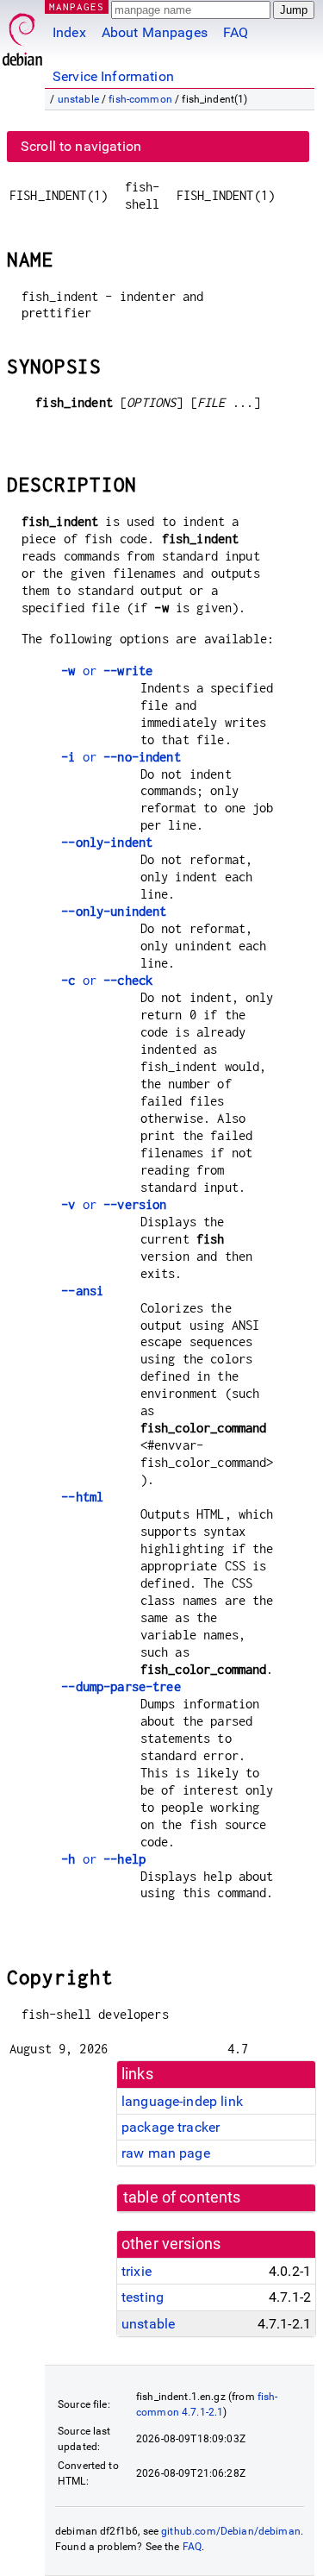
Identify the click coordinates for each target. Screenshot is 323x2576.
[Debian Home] (22, 35)
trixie (137, 2271)
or (107, 671)
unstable (78, 99)
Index (69, 32)
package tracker (171, 2127)
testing (143, 2297)
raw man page (166, 2153)
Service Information (113, 76)
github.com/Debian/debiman (231, 2531)
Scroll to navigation (81, 146)
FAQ (236, 32)
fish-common (140, 99)
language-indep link (182, 2101)
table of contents (182, 2197)
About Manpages (155, 32)
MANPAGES (77, 6)
